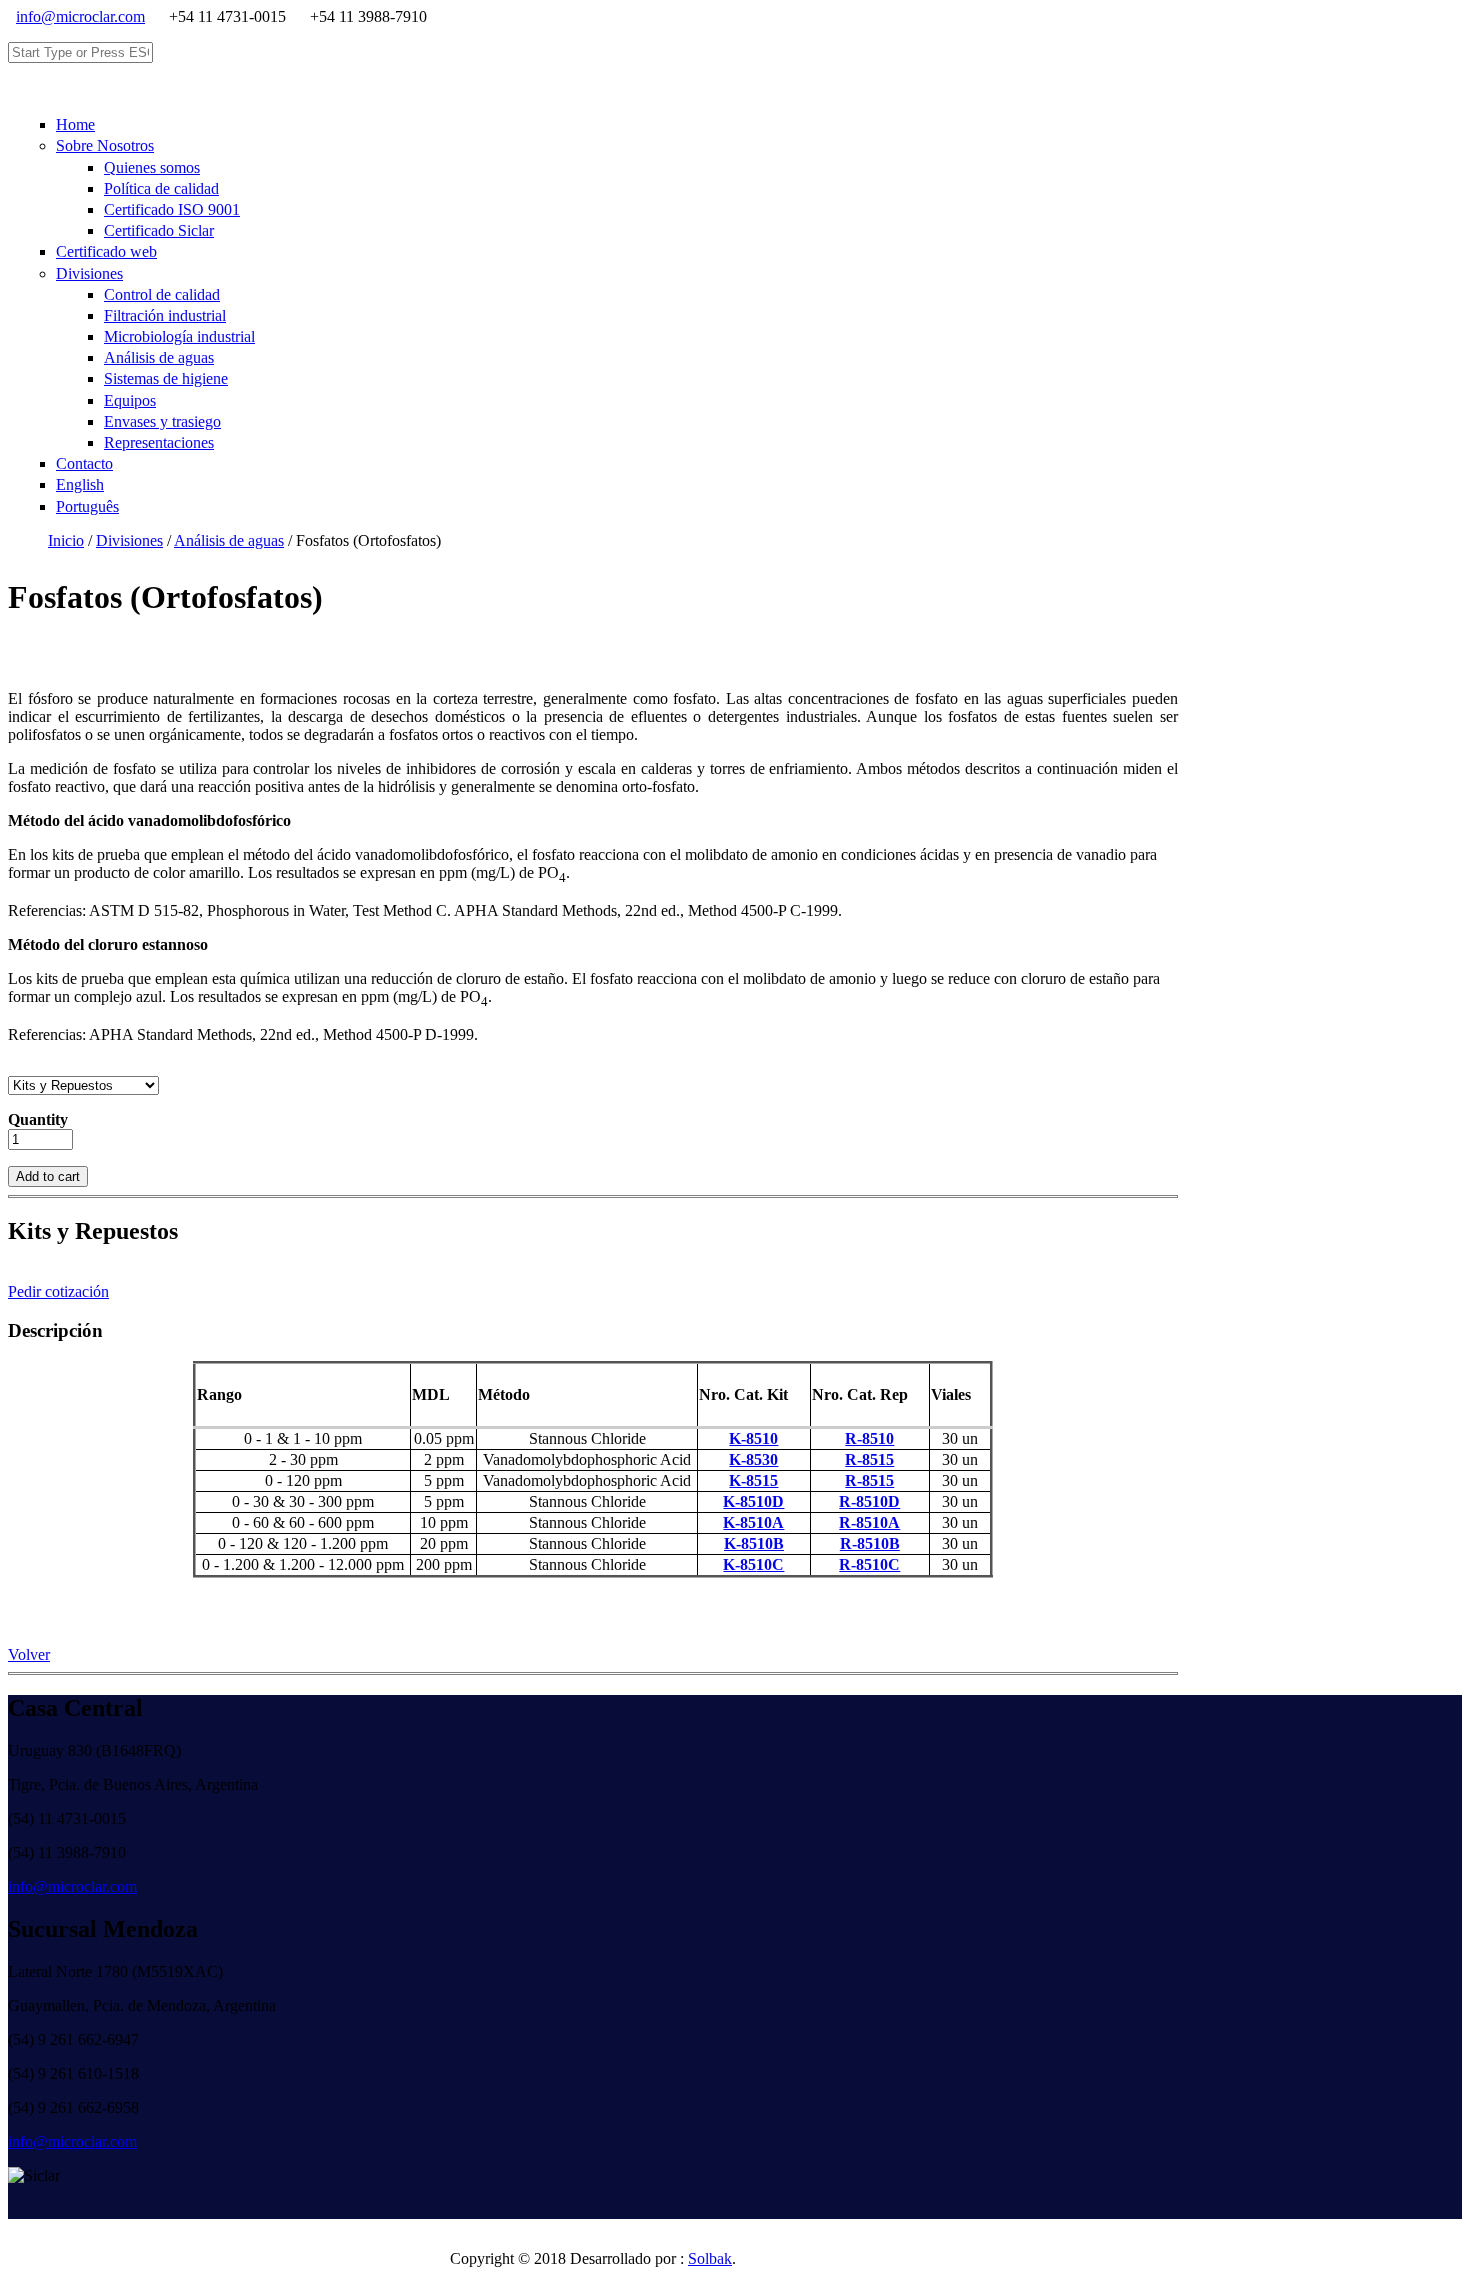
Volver (29, 1654)
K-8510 (753, 1438)
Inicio (66, 540)
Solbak (710, 2258)
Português (87, 506)
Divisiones (89, 273)
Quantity (38, 1119)
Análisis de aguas (159, 357)
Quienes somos (152, 167)
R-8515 (869, 1459)
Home (75, 124)
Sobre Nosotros (105, 145)
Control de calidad (162, 294)
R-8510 (869, 1438)
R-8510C (869, 1564)
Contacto (84, 463)
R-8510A (869, 1522)
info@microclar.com (80, 16)
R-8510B (870, 1543)
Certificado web (106, 251)
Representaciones (159, 442)
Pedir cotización (58, 1291)
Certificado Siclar (159, 230)
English (80, 484)
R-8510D (869, 1501)
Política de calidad (161, 188)
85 (753, 1564)
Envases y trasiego (162, 421)
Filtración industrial (165, 315)
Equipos (130, 400)
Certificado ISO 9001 (172, 209)
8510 (753, 1522)
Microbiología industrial (179, 336)
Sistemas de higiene (166, 378)
